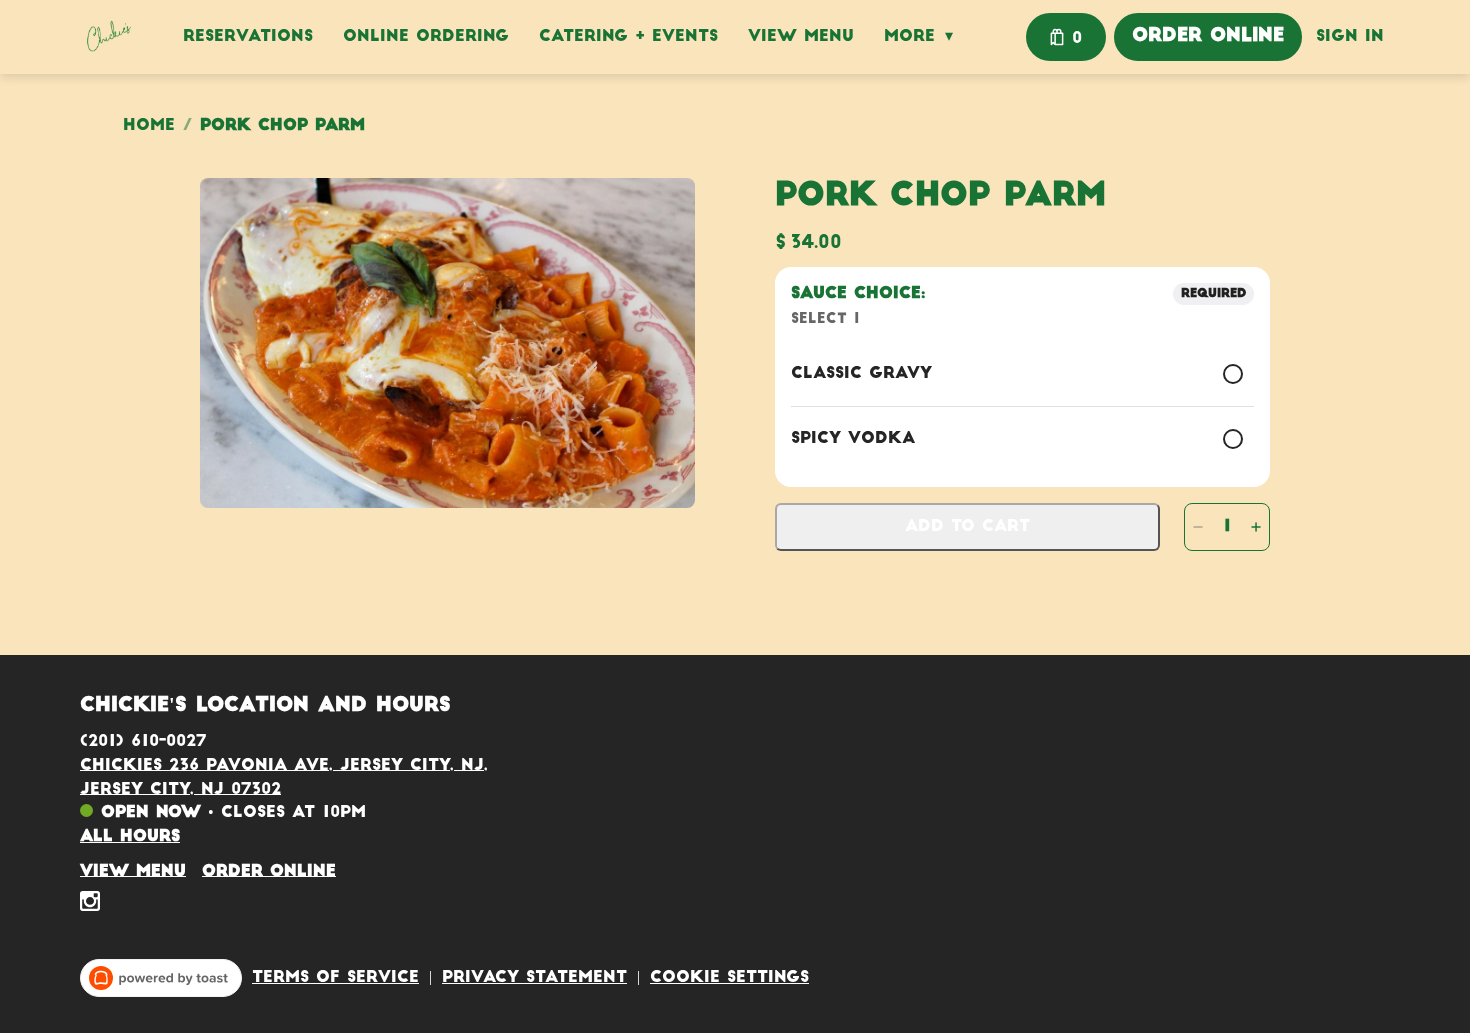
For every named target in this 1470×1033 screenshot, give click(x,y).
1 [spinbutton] (1227, 527)
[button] (923, 37)
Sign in (1350, 37)
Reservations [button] (248, 37)
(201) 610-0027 (143, 741)
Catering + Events (628, 37)
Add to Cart (967, 527)
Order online (269, 871)
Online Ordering (426, 37)
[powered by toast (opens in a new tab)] (161, 978)
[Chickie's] (108, 37)
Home (149, 126)
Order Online (1208, 36)
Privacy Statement (534, 978)
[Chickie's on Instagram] (90, 905)
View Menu (801, 37)
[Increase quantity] (1256, 527)
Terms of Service (335, 978)
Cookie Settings (729, 978)
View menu (133, 871)
